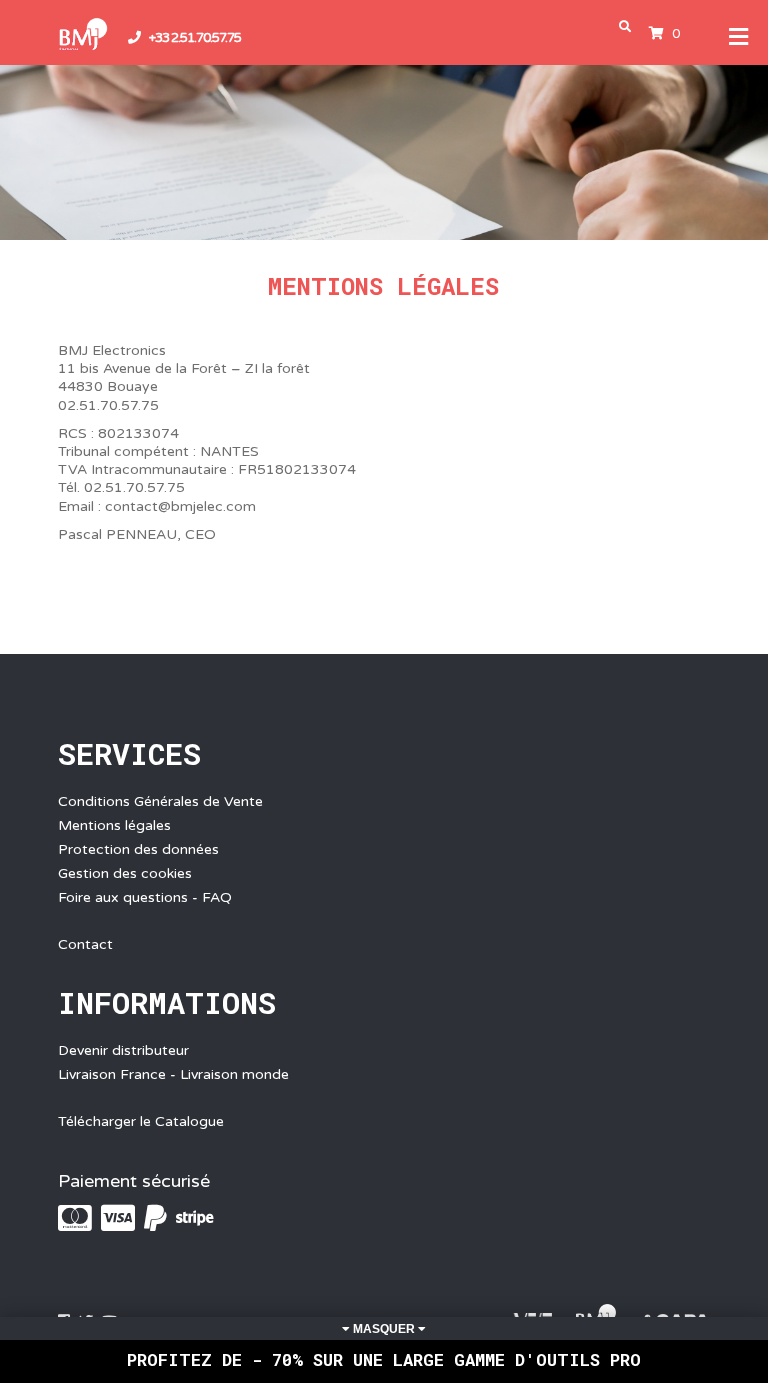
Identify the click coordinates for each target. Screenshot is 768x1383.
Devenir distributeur (123, 1050)
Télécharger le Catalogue (141, 1121)
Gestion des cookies (125, 873)
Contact (85, 944)
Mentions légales (114, 825)
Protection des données (138, 849)
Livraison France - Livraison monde (173, 1074)
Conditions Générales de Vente (160, 801)
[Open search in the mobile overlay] (629, 26)
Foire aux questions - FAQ (145, 897)
